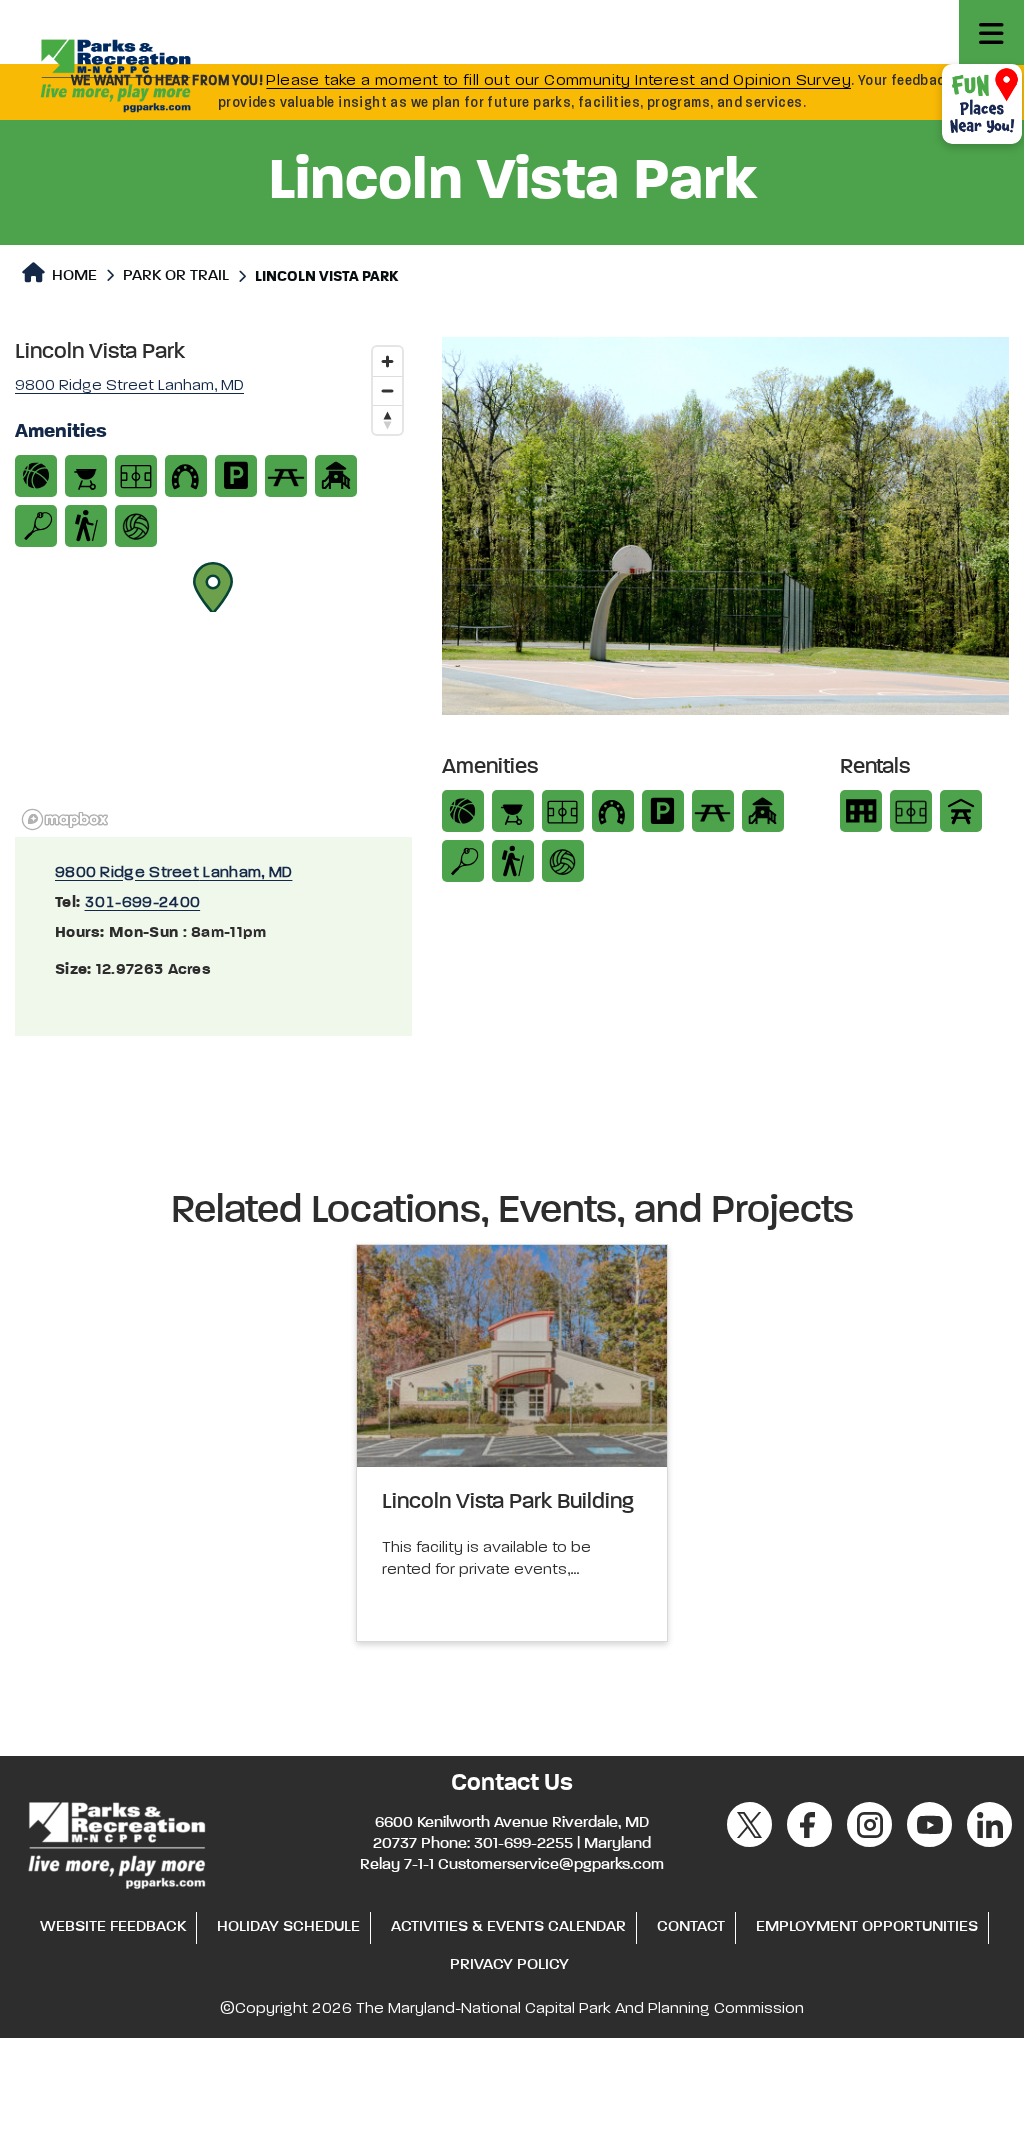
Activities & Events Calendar (508, 1927)
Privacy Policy (509, 1965)
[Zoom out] (387, 390)
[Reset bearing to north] (387, 419)
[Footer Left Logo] (115, 1843)
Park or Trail (176, 276)
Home (72, 276)
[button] (213, 587)
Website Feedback (113, 1927)
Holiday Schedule (288, 1927)
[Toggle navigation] (991, 32)
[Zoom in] (387, 361)
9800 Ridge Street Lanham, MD (173, 873)
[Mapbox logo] (65, 819)
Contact (691, 1927)
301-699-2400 (143, 903)
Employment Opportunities (867, 1927)
